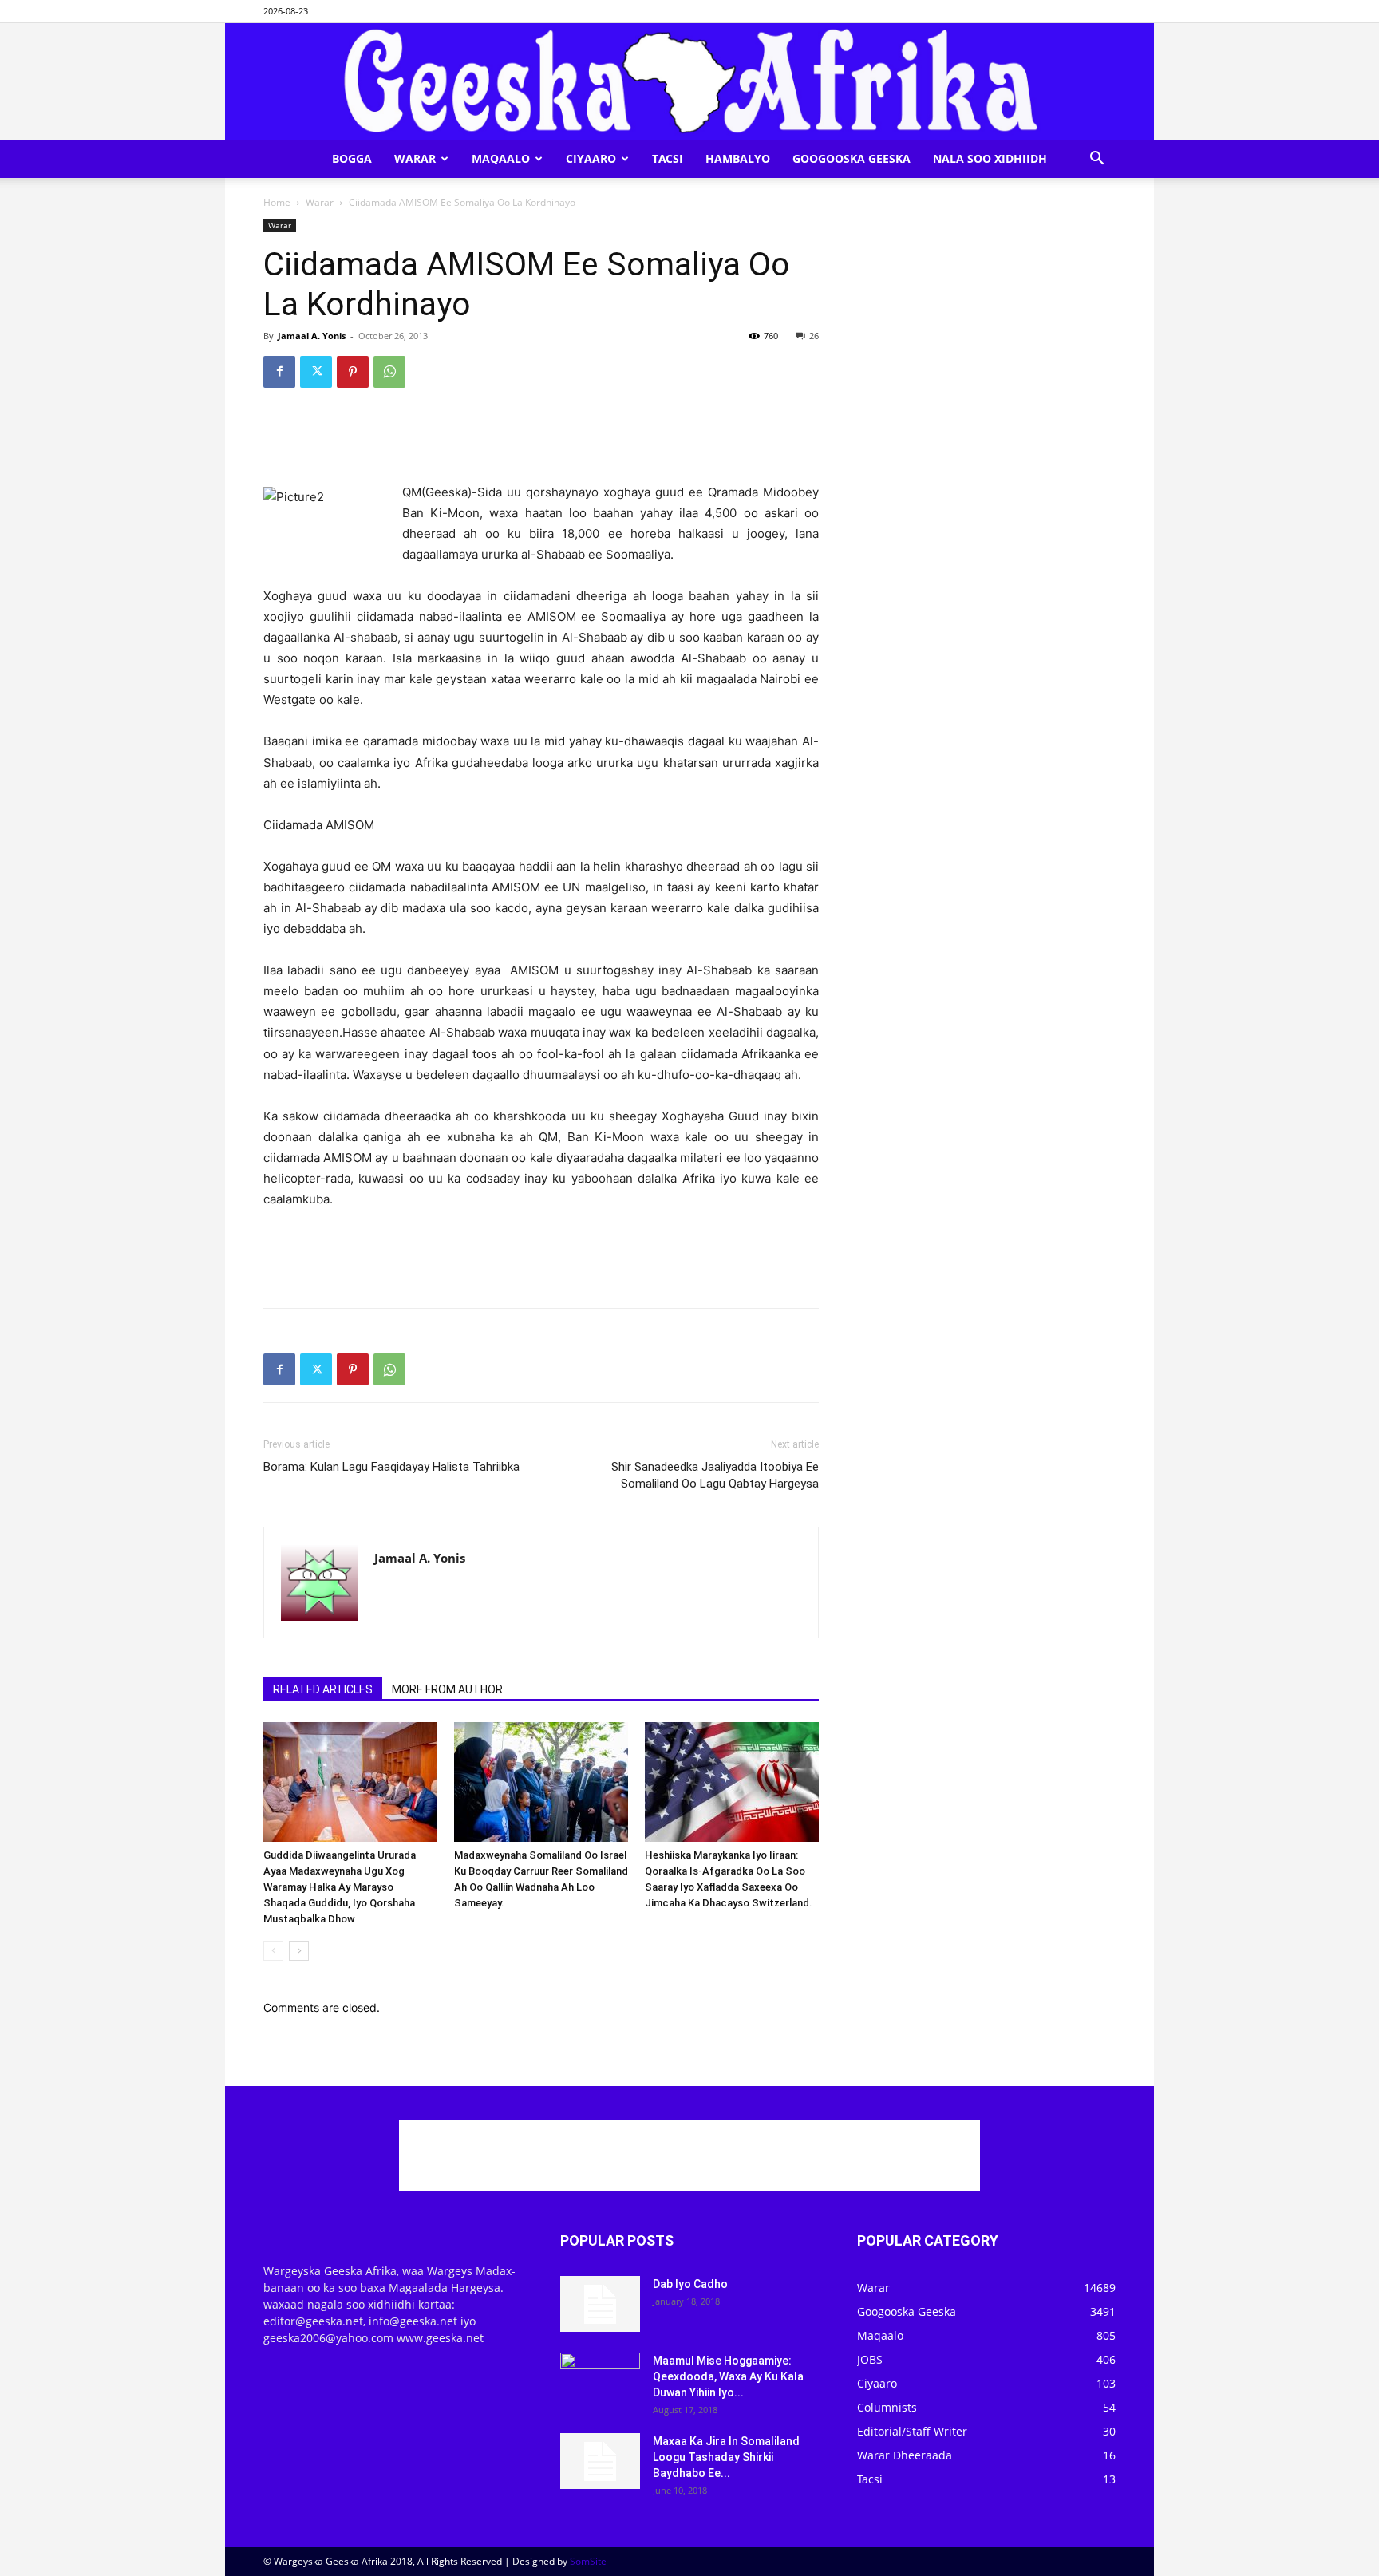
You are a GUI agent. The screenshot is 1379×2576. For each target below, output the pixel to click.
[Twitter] (316, 372)
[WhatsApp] (389, 372)
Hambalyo (738, 158)
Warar (415, 158)
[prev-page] (273, 1951)
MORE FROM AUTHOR (447, 1689)
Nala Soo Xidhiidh (990, 158)
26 (814, 336)
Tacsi (668, 158)
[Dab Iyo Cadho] (600, 2304)
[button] (1096, 160)
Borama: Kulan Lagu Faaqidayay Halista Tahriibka (391, 1467)
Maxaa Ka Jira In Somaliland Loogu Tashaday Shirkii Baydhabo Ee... (726, 2457)
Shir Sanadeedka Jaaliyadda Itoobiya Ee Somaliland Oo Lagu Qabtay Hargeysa (715, 1475)
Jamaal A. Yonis (312, 336)
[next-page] (299, 1951)
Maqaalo (501, 158)
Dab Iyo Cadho (690, 2284)
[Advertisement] (541, 441)
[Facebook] (279, 372)
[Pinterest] (353, 372)
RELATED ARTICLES (323, 1689)
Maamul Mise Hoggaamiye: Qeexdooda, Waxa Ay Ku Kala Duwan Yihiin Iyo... (728, 2376)
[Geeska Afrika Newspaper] (689, 81)
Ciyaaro (591, 158)
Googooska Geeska (852, 158)
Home (277, 202)
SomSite (588, 2561)
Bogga (352, 158)
